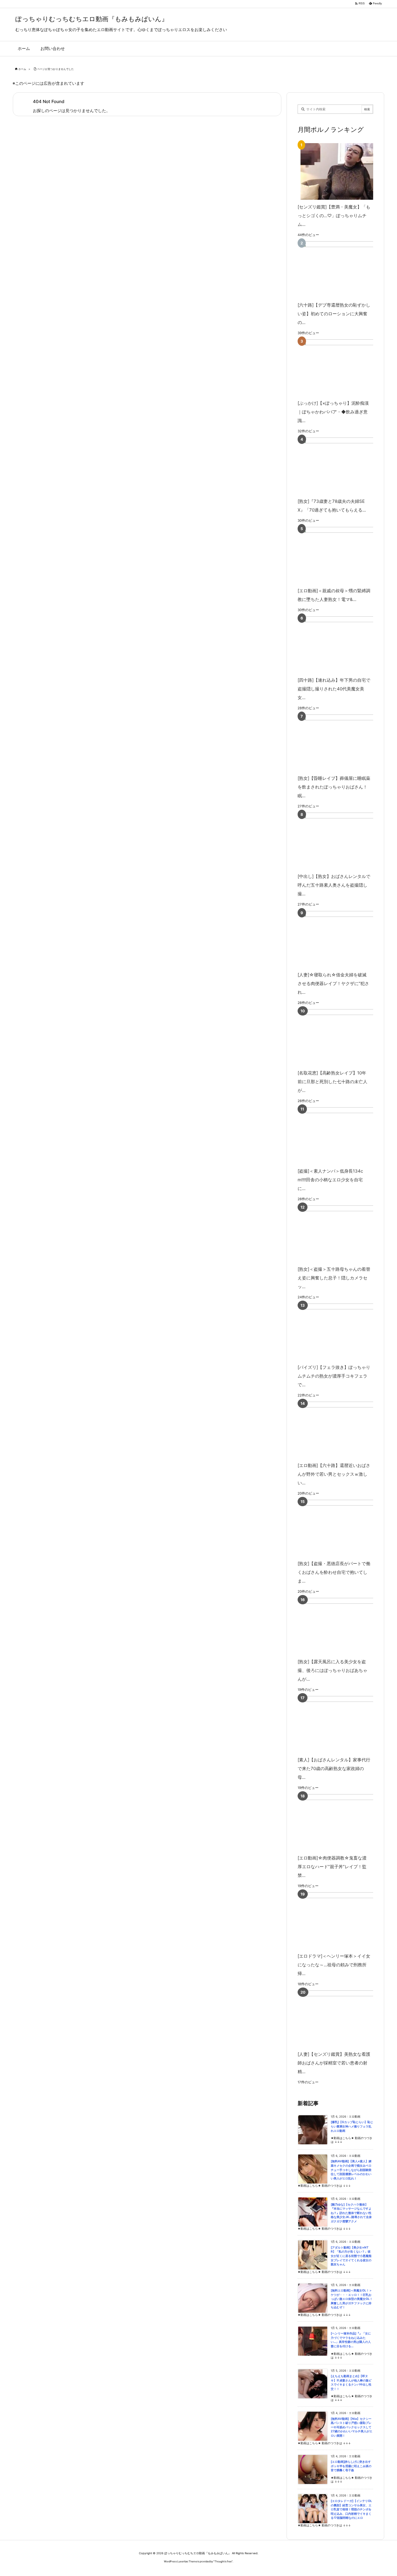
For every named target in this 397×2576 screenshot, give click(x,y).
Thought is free (223, 2561)
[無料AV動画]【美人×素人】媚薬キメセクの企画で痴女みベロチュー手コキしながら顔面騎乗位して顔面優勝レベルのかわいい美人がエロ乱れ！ (351, 2170)
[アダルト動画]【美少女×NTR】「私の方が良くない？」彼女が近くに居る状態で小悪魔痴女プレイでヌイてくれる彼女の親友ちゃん (351, 2256)
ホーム (22, 69)
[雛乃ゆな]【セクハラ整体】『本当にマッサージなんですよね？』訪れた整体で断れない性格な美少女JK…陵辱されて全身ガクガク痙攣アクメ (351, 2213)
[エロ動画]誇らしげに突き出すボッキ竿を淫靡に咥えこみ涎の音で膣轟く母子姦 (351, 2466)
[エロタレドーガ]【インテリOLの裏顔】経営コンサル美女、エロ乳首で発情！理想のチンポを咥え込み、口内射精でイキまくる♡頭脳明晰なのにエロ (351, 2509)
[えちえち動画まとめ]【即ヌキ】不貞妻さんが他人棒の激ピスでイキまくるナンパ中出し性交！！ (351, 2383)
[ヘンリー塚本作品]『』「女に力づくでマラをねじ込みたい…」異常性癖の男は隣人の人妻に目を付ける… (351, 2340)
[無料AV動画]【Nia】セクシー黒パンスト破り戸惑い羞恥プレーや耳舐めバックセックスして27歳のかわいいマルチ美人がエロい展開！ (352, 2427)
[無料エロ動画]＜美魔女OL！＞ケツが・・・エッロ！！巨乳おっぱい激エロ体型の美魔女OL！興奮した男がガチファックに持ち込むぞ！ (352, 2299)
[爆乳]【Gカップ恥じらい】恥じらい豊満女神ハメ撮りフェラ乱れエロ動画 (352, 2126)
